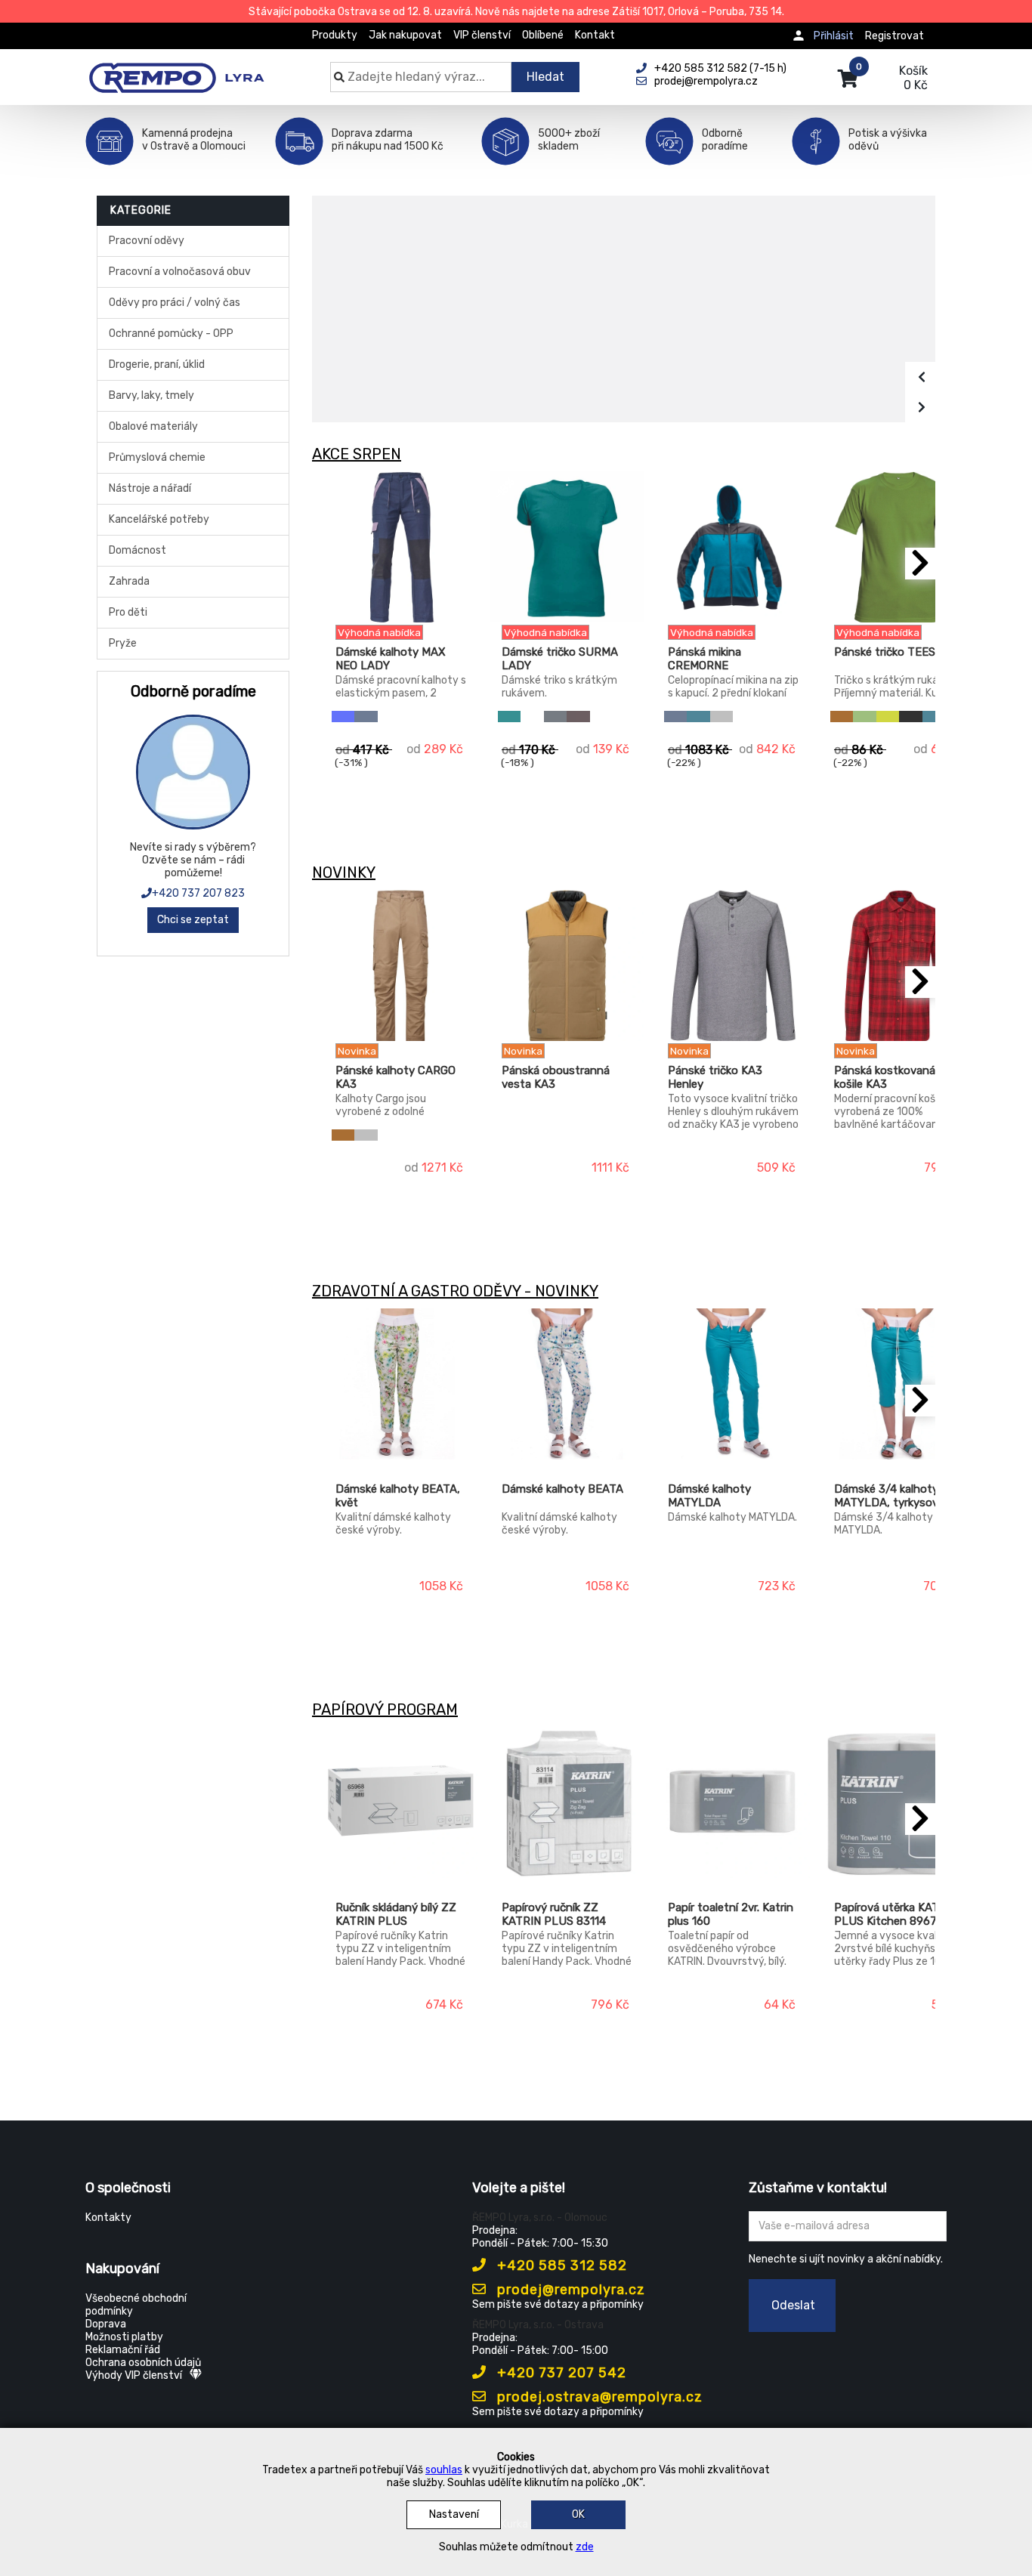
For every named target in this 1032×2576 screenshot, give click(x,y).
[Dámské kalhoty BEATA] (567, 1384)
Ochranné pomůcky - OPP (171, 334)
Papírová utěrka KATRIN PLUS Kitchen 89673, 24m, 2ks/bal (896, 1915)
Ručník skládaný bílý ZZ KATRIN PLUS (396, 1914)
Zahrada (129, 581)
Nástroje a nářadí (150, 488)
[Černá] (910, 717)
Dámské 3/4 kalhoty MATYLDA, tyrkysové (889, 1496)
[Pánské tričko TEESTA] (899, 547)
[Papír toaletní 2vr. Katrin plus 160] (733, 1802)
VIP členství (482, 35)
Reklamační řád (123, 2350)
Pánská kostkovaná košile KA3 (885, 1077)
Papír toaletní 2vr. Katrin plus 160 (731, 1914)
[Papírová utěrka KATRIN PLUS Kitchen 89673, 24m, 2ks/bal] (899, 1802)
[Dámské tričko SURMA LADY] (567, 547)
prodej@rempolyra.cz (569, 2290)
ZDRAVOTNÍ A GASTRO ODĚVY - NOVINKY (455, 1291)
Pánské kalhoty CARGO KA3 (395, 1077)
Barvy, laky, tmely (151, 395)
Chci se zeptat (193, 920)
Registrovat (895, 36)
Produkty (335, 35)
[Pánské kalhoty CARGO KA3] (401, 965)
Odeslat (793, 2305)
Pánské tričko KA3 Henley (715, 1077)
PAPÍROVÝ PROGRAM (385, 1710)
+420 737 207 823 (198, 893)
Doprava (106, 2324)
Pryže (123, 643)
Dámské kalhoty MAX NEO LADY (391, 659)
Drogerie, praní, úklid (157, 364)
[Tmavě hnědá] (578, 717)
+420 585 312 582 (560, 2266)
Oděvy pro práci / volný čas (175, 303)
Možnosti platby (124, 2337)
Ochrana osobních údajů (143, 2363)
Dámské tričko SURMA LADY (560, 659)
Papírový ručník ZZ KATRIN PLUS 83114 (554, 1914)
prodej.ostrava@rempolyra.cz (598, 2397)
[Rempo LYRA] (176, 69)
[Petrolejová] (698, 717)
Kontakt (595, 35)
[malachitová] (509, 717)
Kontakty (108, 2218)
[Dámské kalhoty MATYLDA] (733, 1384)
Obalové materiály (153, 426)
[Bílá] (532, 717)
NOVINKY (344, 873)
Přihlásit (834, 36)
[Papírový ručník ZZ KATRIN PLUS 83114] (567, 1802)
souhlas (444, 2470)
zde (585, 2547)
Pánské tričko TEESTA (892, 652)
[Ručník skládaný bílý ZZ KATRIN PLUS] (401, 1802)
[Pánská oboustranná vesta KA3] (567, 965)
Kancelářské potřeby (159, 519)
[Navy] (366, 717)
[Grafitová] (555, 717)
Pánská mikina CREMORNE (704, 659)
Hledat (545, 77)
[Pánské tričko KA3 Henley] (733, 965)
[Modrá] (343, 717)
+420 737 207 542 (560, 2373)
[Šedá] (721, 717)
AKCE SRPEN (357, 454)
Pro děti (128, 612)
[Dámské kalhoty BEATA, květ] (401, 1384)
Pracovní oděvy (147, 241)
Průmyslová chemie (157, 457)
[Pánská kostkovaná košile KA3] (899, 965)
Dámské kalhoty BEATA (562, 1489)
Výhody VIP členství (134, 2375)
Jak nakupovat (405, 35)
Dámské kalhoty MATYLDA (709, 1496)
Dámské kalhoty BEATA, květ (398, 1496)
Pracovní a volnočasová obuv (180, 272)
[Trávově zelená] (864, 717)
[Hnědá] (842, 717)
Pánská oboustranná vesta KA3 (556, 1077)
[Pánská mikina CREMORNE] (733, 547)
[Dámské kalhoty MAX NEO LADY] (401, 547)
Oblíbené (543, 35)
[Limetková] (888, 717)
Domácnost (137, 550)
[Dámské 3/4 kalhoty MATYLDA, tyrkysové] (899, 1384)
